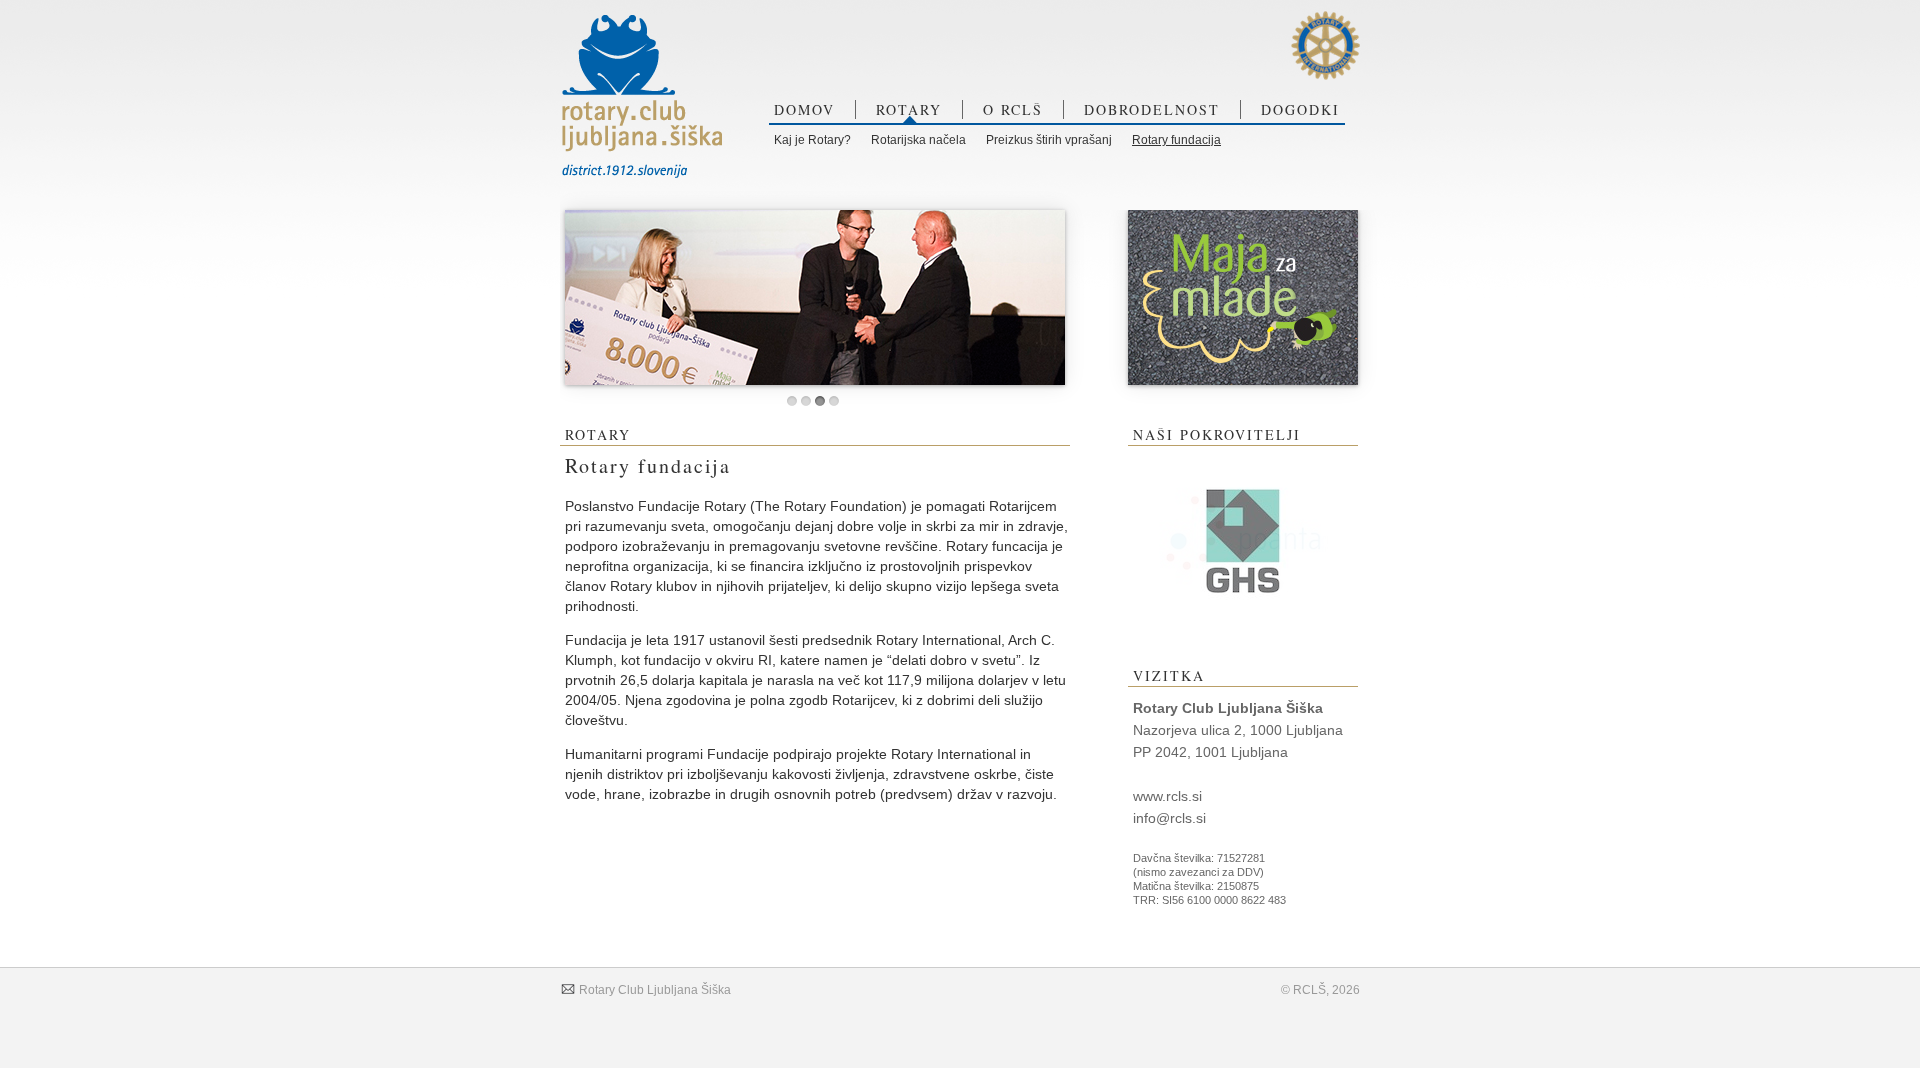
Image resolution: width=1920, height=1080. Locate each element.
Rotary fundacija (1176, 140)
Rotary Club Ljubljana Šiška (653, 990)
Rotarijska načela (918, 140)
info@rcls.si (1169, 818)
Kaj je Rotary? (812, 140)
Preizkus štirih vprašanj (1049, 140)
